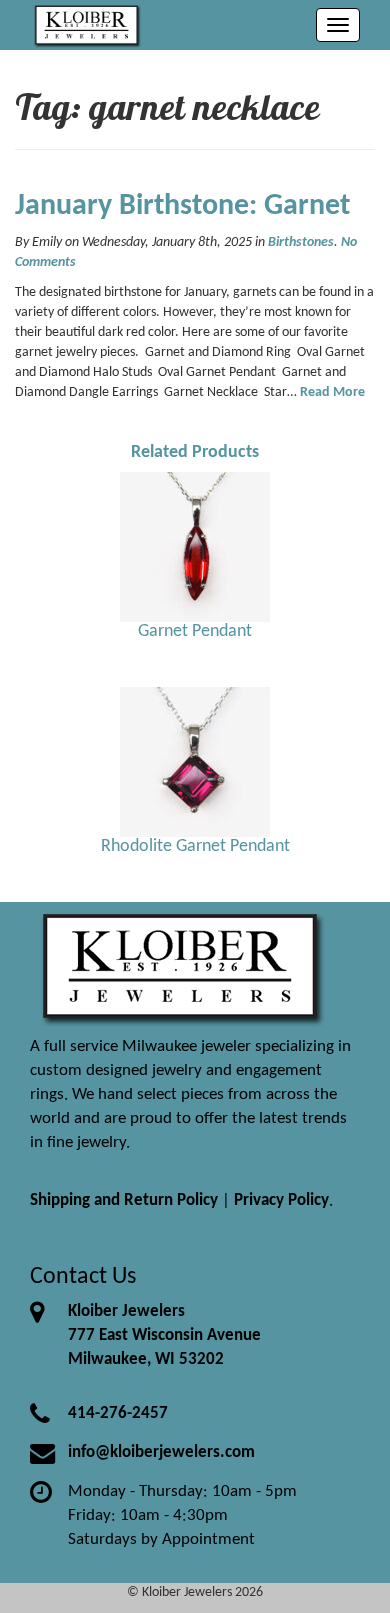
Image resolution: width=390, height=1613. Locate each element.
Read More (332, 392)
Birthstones (301, 242)
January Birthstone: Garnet (182, 206)
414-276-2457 (118, 1413)
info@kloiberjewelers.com (161, 1452)
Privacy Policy (281, 1200)
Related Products (195, 452)
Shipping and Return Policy (124, 1200)
